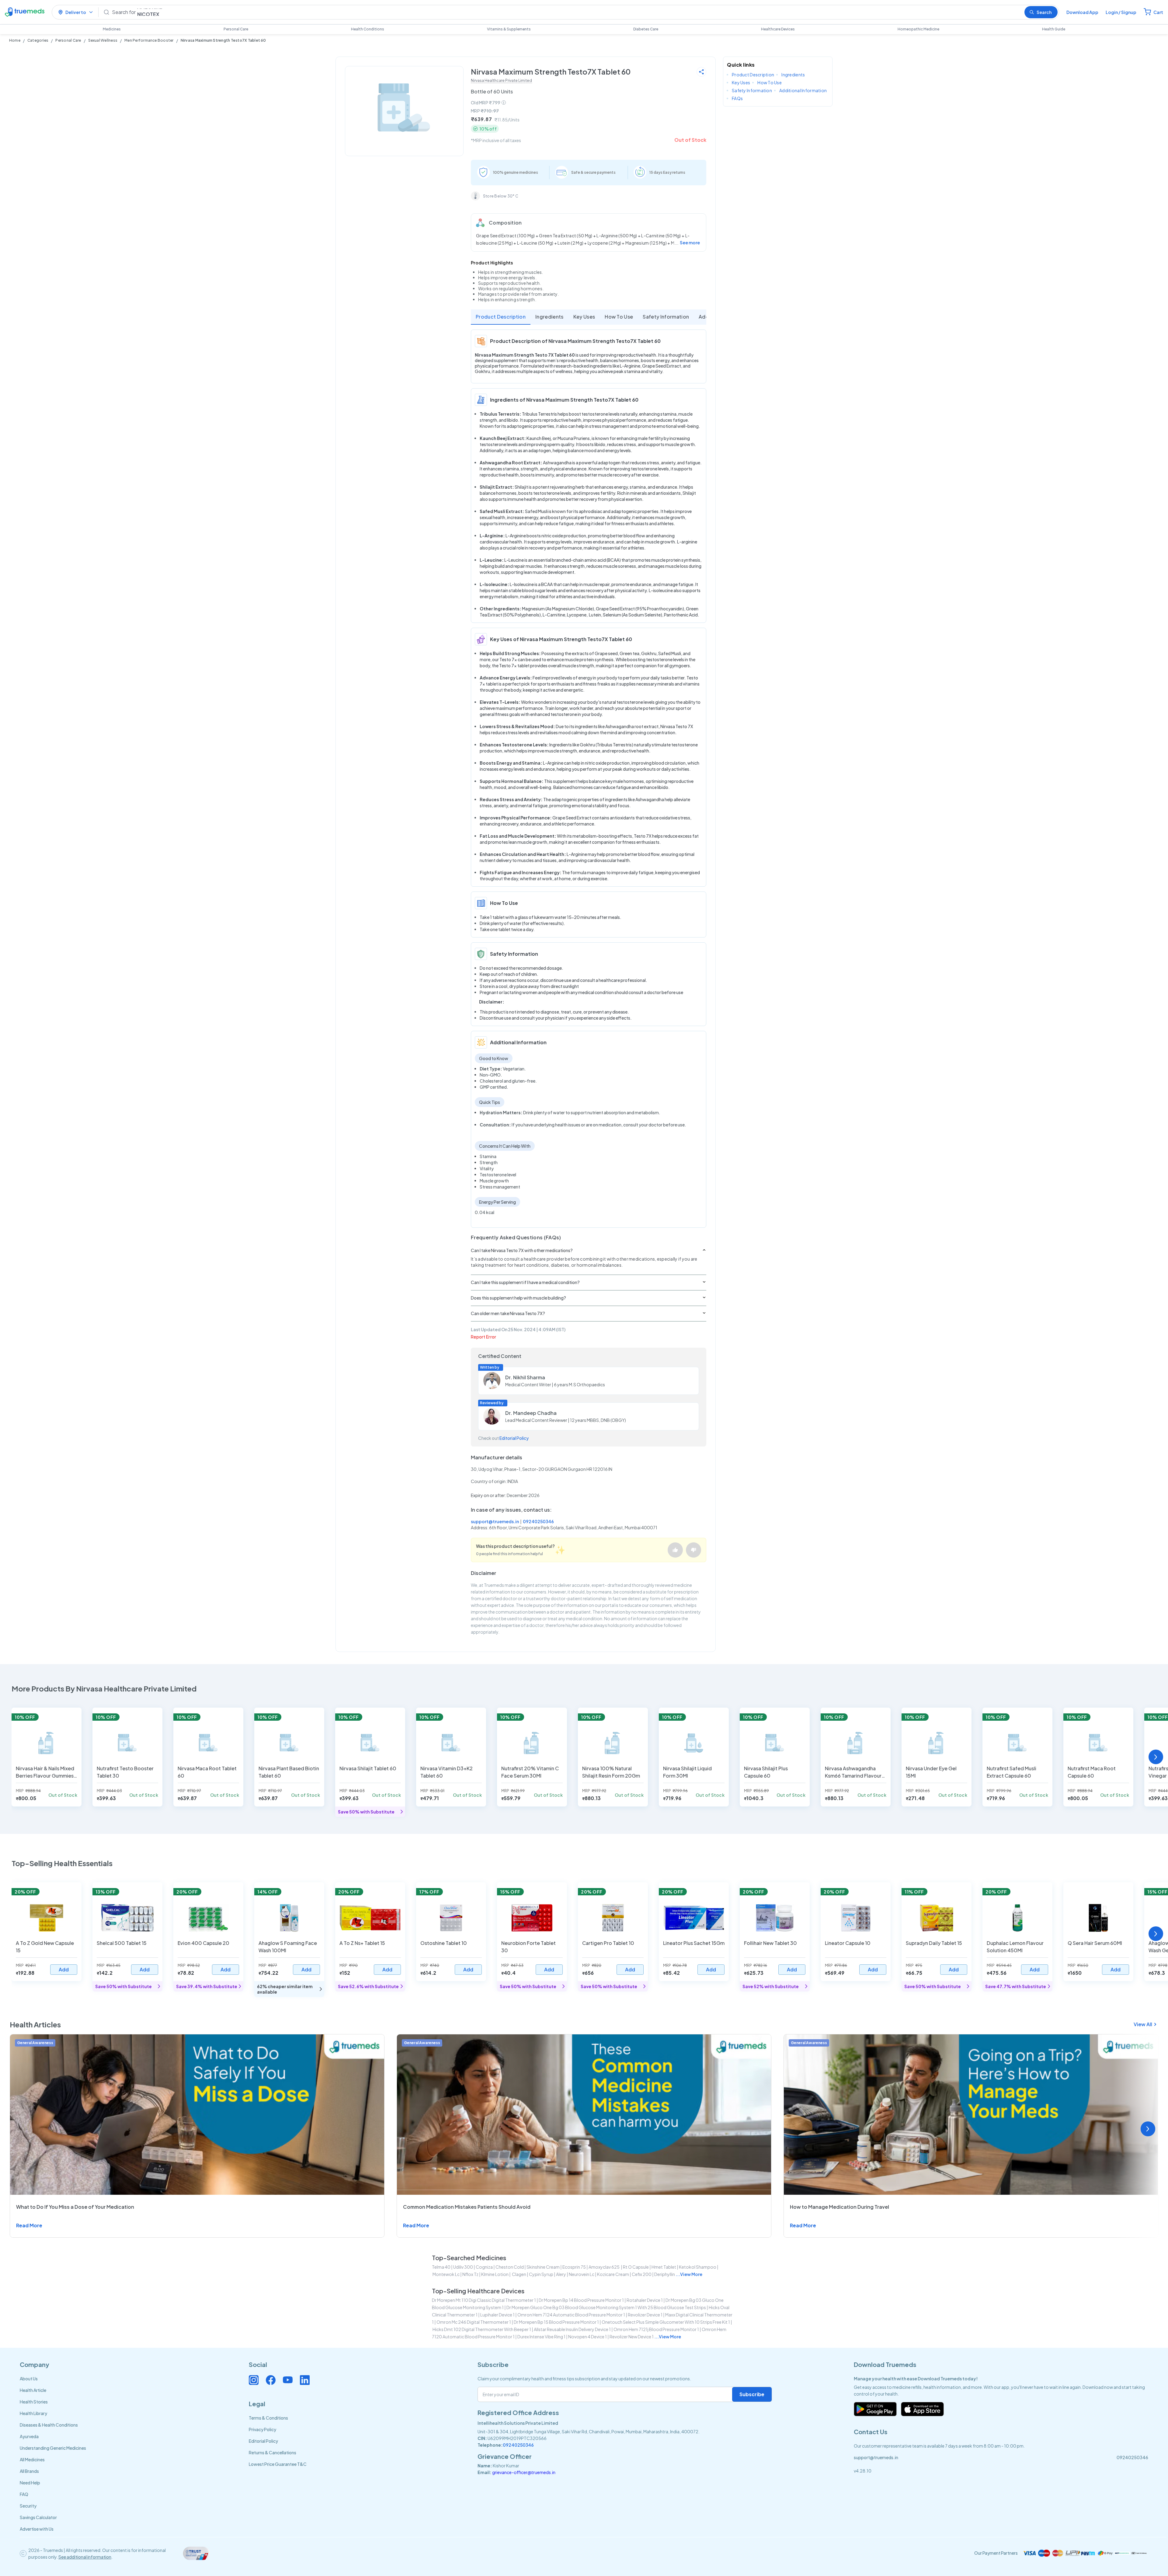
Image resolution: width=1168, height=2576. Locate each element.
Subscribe (752, 2394)
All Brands (29, 2471)
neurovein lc (582, 2274)
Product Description (501, 317)
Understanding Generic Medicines (53, 2448)
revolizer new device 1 (632, 2337)
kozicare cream (613, 2274)
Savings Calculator (38, 2517)
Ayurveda (29, 2436)
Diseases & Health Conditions (49, 2425)
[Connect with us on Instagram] (254, 2380)
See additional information (85, 2557)
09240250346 (538, 1521)
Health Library (33, 2413)
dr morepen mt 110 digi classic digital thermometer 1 (484, 2300)
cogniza (484, 2267)
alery (561, 2274)
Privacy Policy (262, 2429)
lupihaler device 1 (497, 2315)
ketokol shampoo (698, 2267)
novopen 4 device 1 (587, 2337)
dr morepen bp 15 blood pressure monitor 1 (556, 2322)
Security (28, 2506)
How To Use (619, 317)
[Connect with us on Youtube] (288, 2380)
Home (15, 40)
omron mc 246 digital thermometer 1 (474, 2322)
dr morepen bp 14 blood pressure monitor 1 (581, 2300)
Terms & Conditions (268, 2418)
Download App (1082, 12)
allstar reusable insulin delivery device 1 (572, 2329)
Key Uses (584, 317)
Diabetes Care (646, 29)
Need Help (30, 2483)
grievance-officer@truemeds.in (524, 2472)
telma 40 (441, 2267)
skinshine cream (543, 2267)
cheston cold (510, 2267)
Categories (38, 40)
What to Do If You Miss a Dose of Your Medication (75, 2207)
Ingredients (549, 317)
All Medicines (32, 2459)
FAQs (737, 98)
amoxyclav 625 (604, 2267)
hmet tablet (664, 2267)
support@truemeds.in (495, 1521)
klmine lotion (495, 2274)
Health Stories (34, 2402)
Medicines (112, 29)
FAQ (24, 2494)
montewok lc (446, 2274)
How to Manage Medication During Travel (839, 2207)
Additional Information (803, 90)
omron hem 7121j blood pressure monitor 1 (656, 2329)
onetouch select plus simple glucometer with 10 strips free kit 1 (666, 2322)
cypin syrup (541, 2274)
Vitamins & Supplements (509, 29)
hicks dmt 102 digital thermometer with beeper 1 (482, 2329)
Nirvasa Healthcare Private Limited (501, 80)
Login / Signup (1121, 12)
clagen (519, 2274)
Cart (1158, 12)
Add (64, 1969)
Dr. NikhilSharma (525, 1377)
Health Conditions (368, 29)
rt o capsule (636, 2267)
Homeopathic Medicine (918, 29)
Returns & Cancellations (273, 2452)
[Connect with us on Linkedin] (305, 2380)
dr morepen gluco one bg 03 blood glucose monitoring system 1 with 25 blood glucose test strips (606, 2307)
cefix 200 (642, 2274)
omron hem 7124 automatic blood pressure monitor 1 (571, 2315)
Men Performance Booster (149, 40)
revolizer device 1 (645, 2315)
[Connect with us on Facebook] (271, 2380)
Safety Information (666, 317)
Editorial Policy (514, 1438)
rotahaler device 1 (645, 2300)
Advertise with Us (37, 2529)
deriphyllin (665, 2274)
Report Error (483, 1337)
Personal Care (236, 29)
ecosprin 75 (574, 2267)
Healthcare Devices (778, 29)
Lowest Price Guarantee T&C (278, 2464)
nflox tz (470, 2274)
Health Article (33, 2390)
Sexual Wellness (103, 40)
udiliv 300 (463, 2267)
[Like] (675, 1550)
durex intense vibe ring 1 (541, 2337)
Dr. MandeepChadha (531, 1413)
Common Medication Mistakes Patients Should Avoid (467, 2207)
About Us (29, 2379)
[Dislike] (693, 1550)
